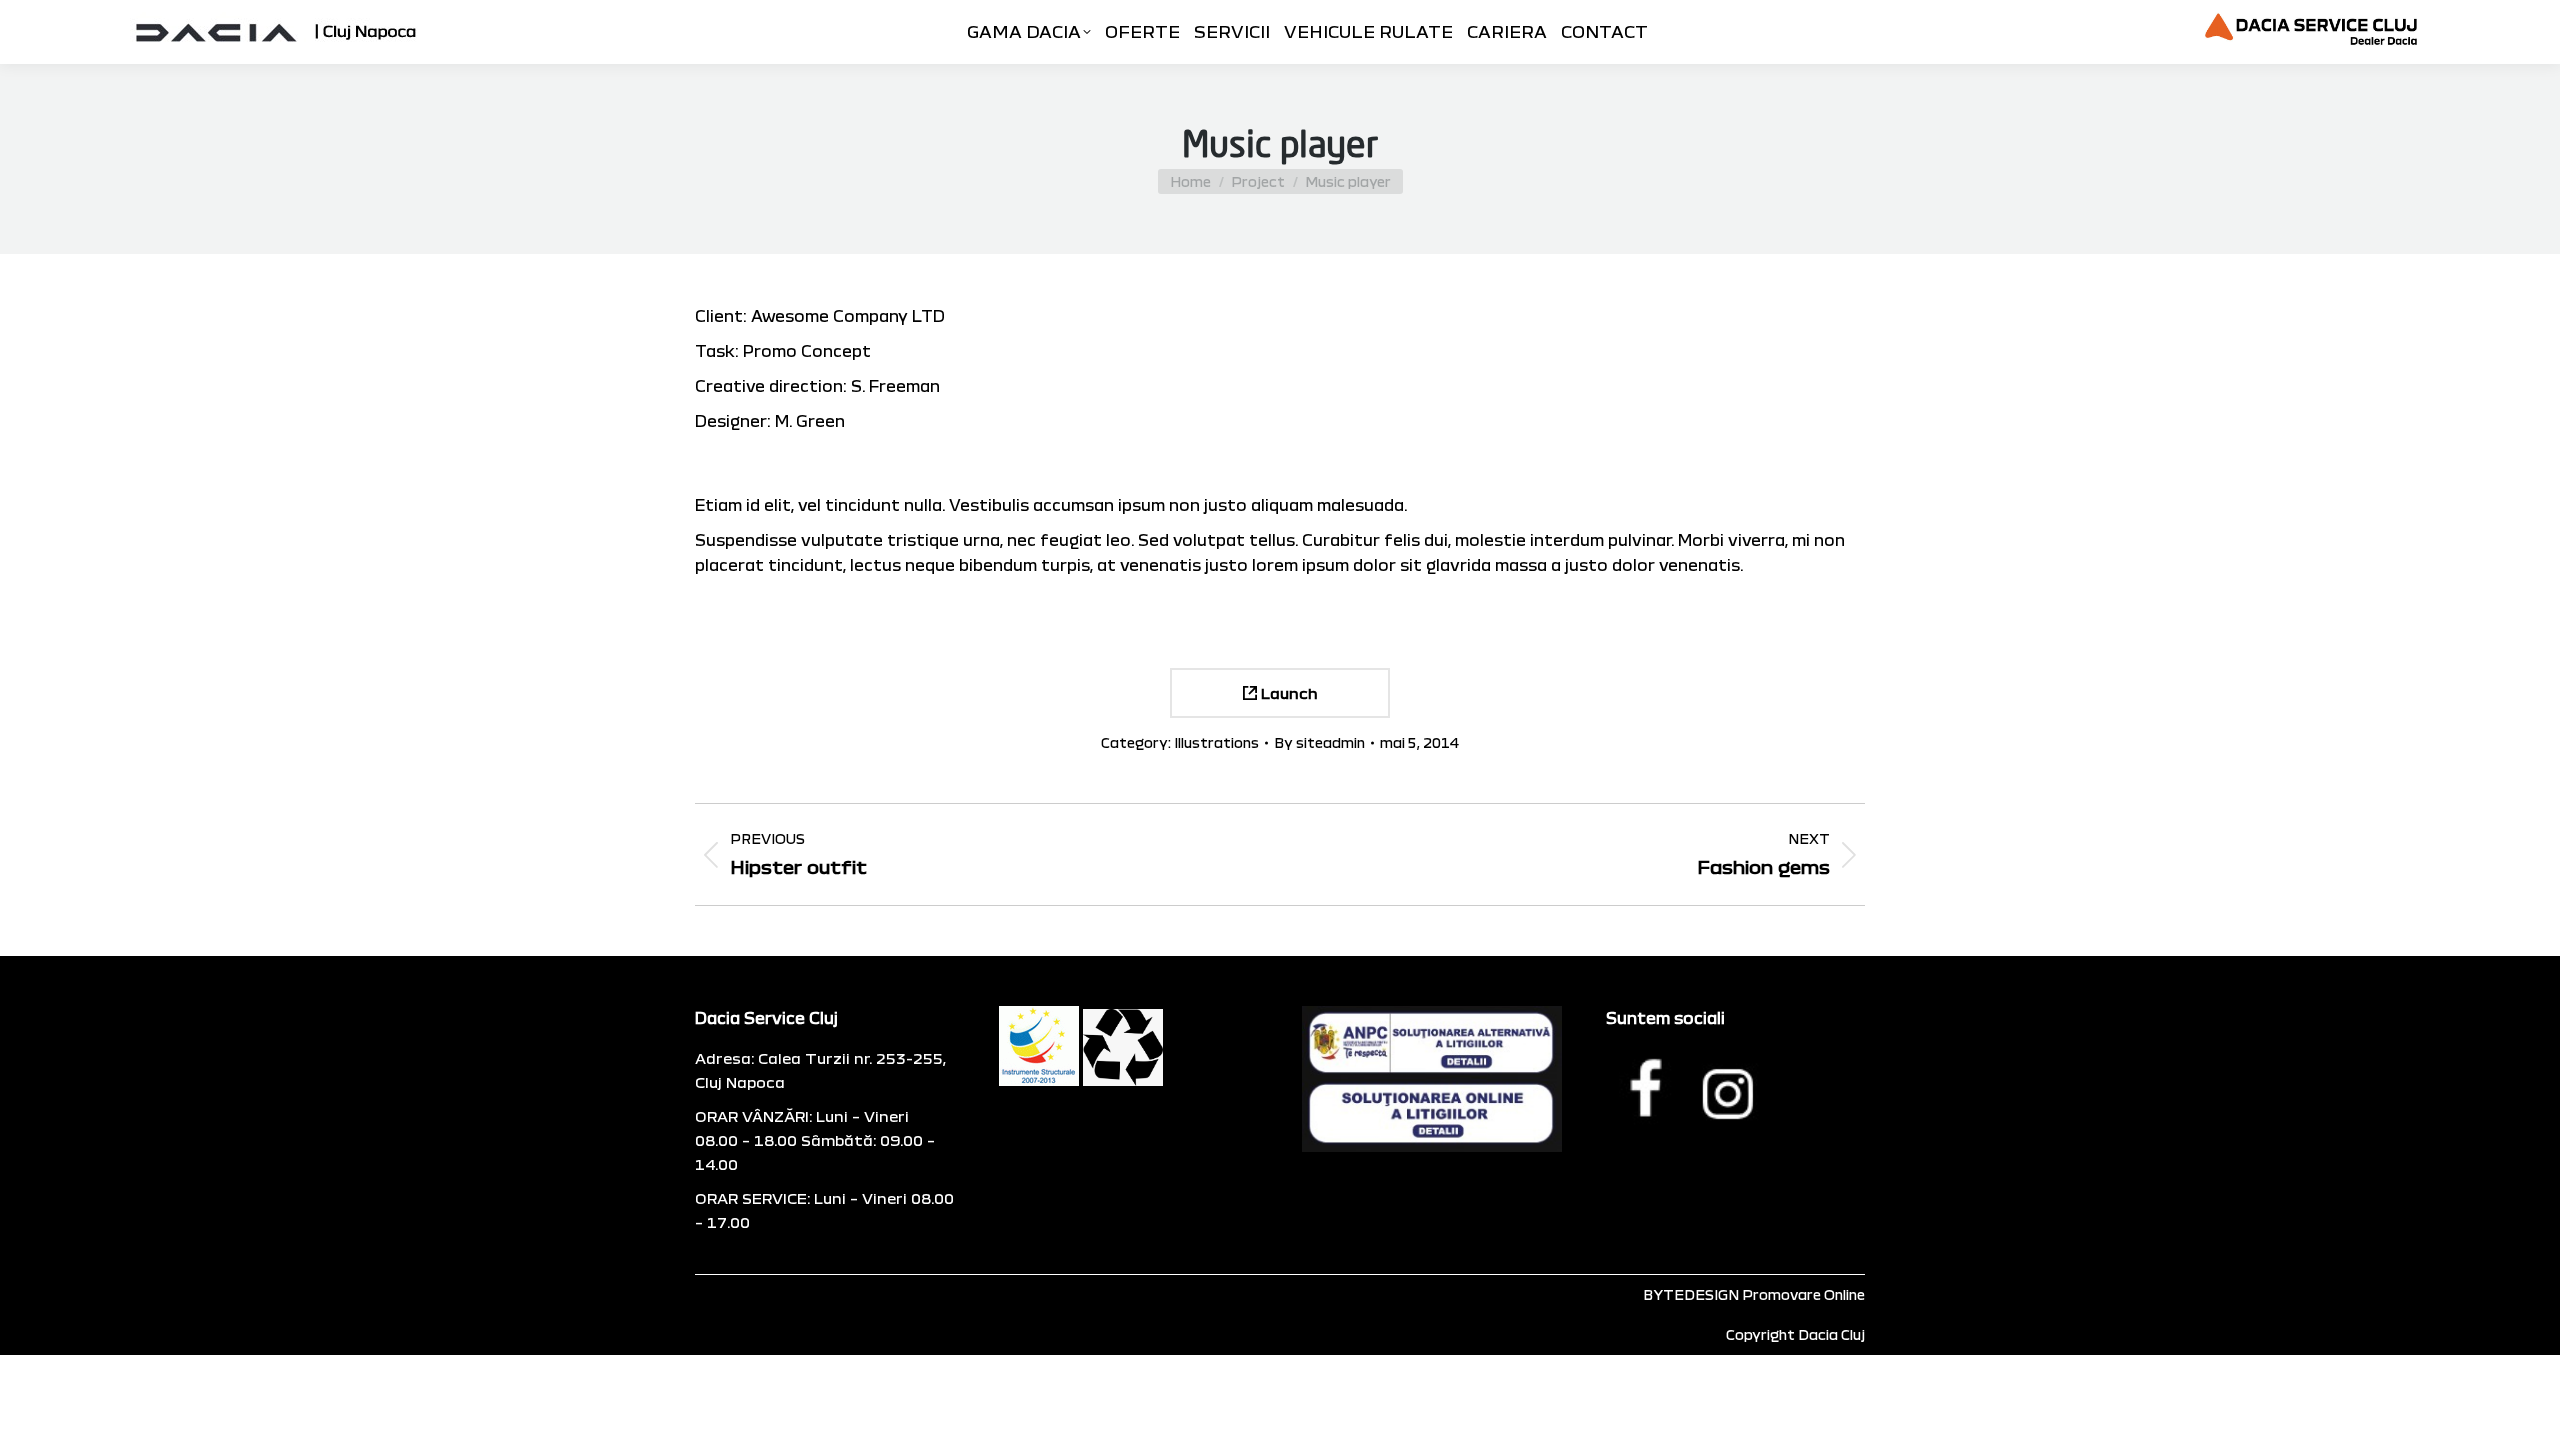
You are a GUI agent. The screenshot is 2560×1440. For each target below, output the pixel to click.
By (1319, 742)
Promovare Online (1803, 1294)
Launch (1287, 693)
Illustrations (1216, 742)
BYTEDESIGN (1691, 1294)
